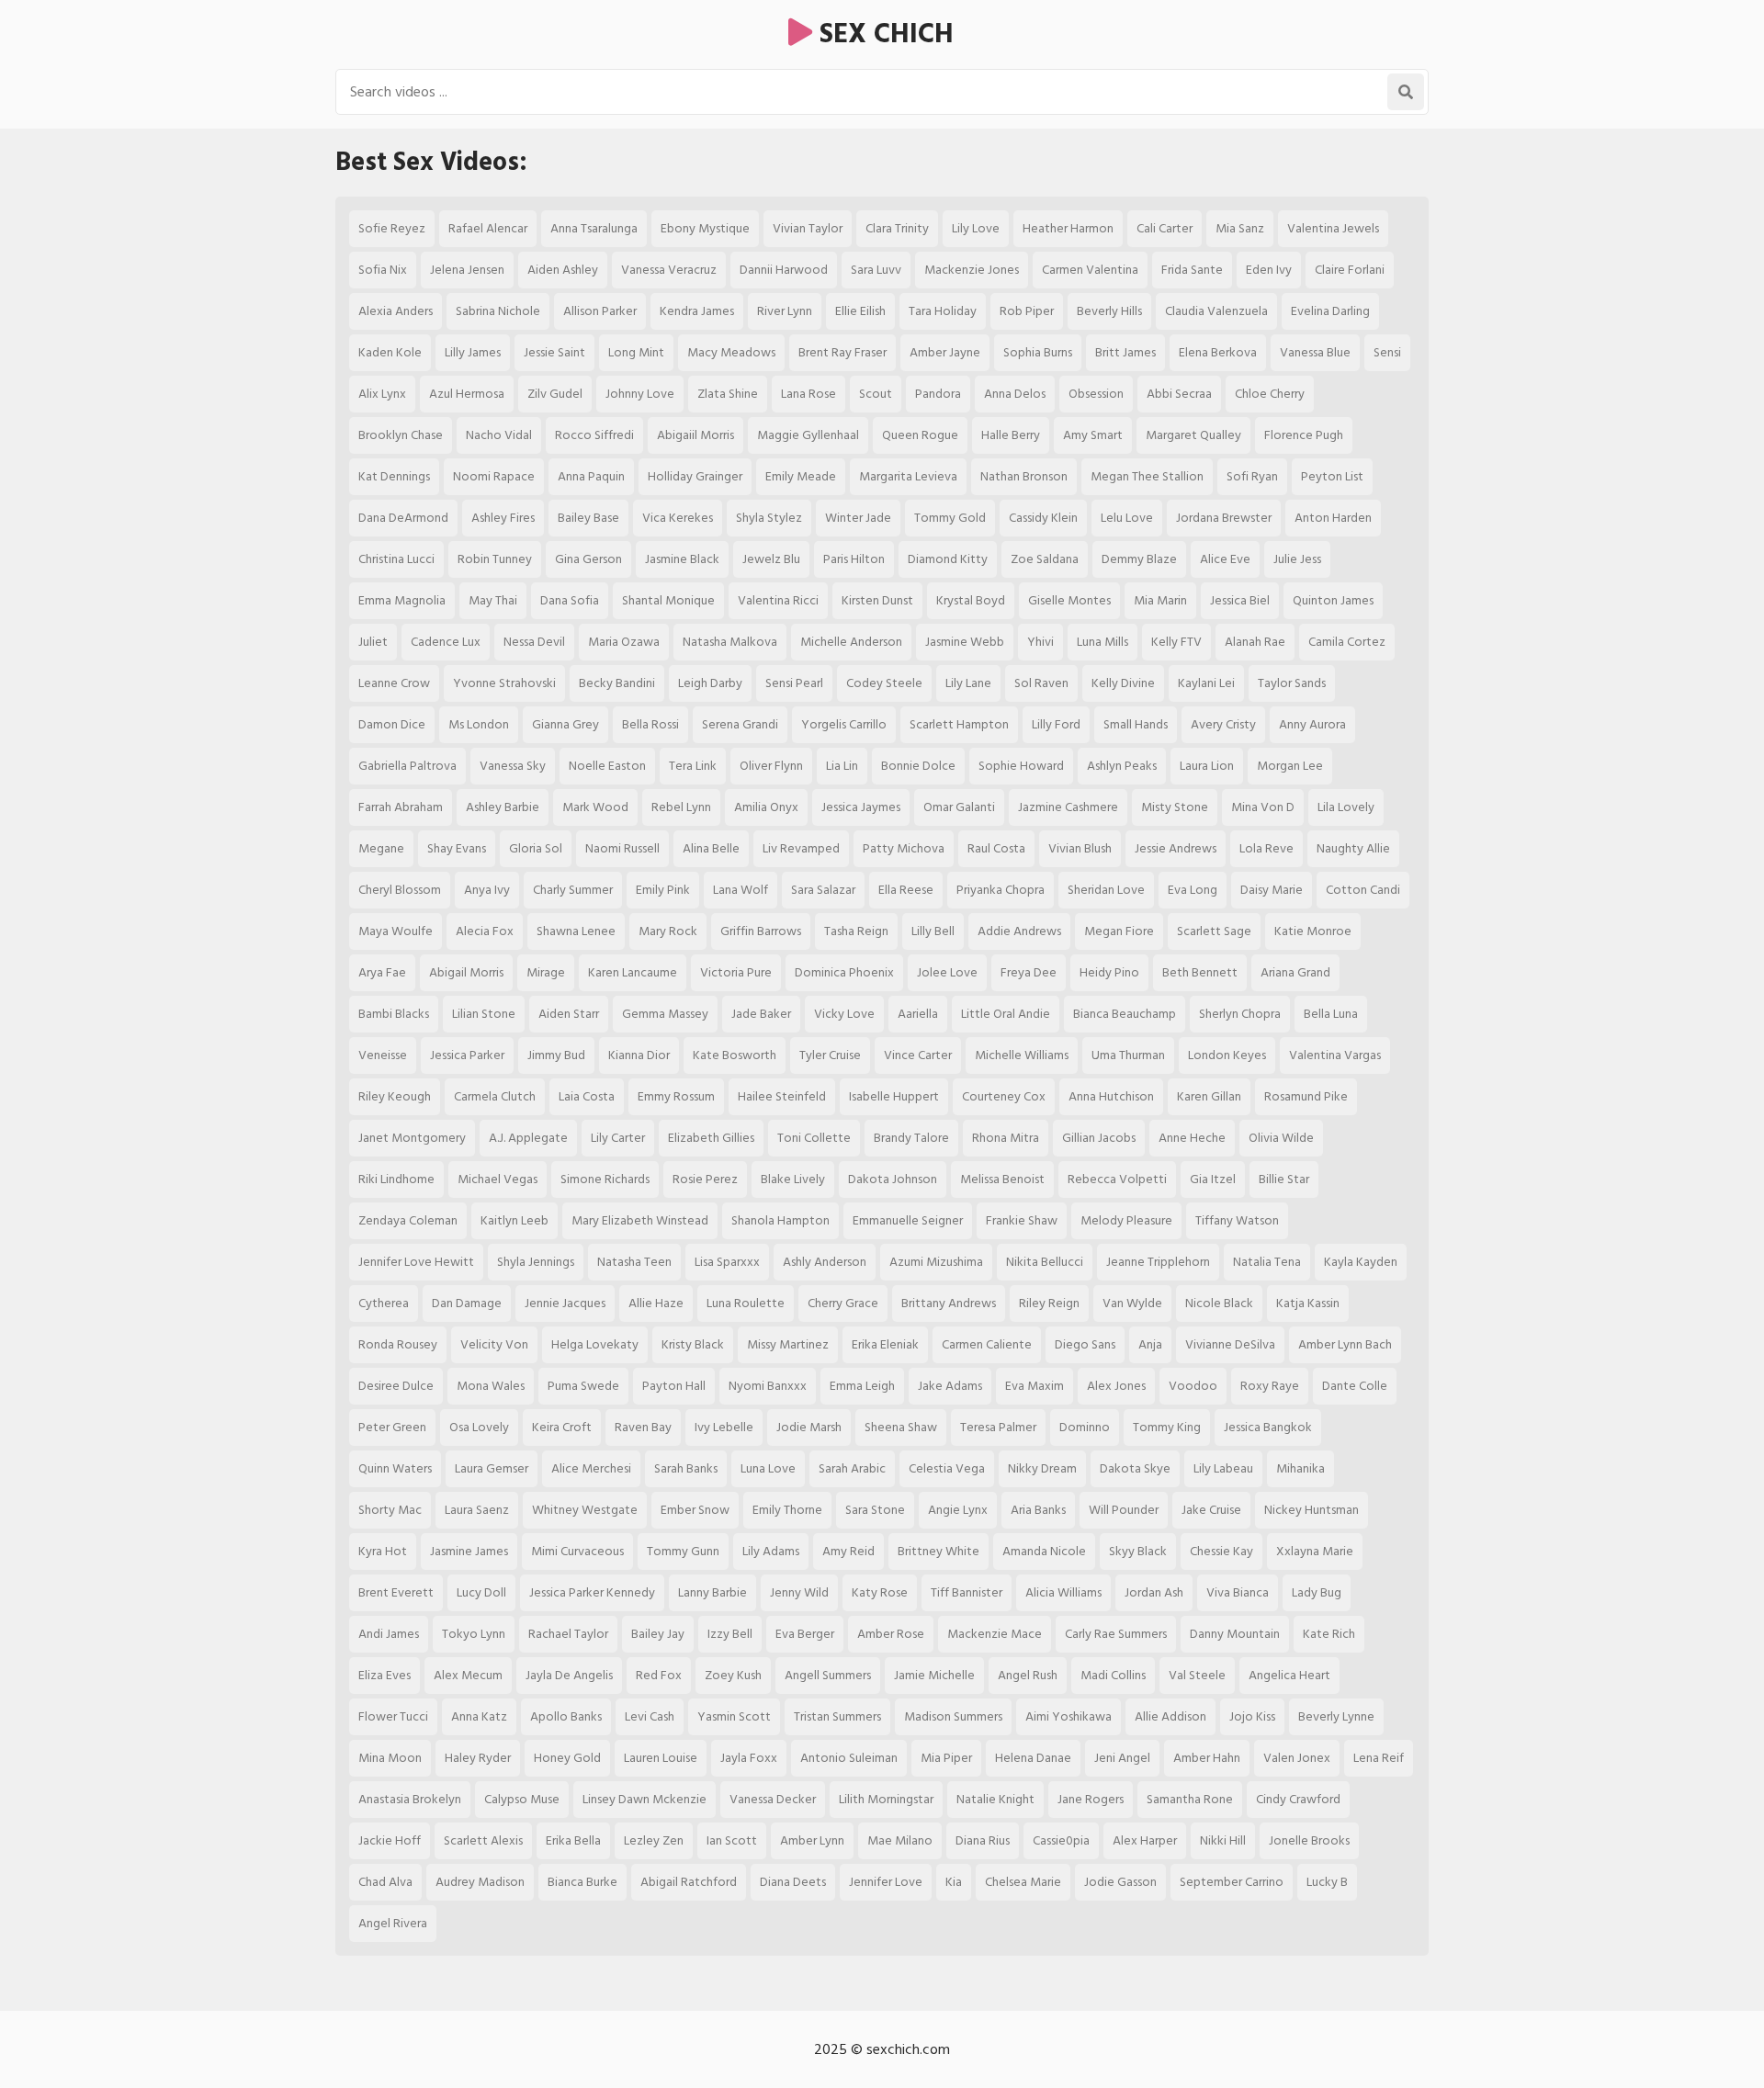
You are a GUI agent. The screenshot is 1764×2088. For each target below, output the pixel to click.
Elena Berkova (1218, 352)
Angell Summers (828, 1675)
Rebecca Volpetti (1117, 1179)
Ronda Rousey (398, 1344)
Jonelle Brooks (1309, 1840)
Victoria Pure (736, 972)
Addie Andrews (1019, 931)
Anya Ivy (487, 890)
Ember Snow (695, 1510)
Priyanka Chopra (1001, 890)
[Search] (1406, 92)
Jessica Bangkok (1268, 1427)
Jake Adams (950, 1386)
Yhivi (1040, 642)
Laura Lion (1207, 766)
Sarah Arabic (852, 1468)
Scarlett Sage (1214, 931)
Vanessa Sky (513, 766)
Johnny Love (640, 394)
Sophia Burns (1038, 352)
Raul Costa (996, 848)
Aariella (918, 1014)
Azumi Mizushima (936, 1262)
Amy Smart (1093, 435)
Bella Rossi (650, 724)
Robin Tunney (495, 559)
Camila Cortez (1347, 642)
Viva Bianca (1238, 1592)
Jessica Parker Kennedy (592, 1592)
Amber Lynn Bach (1345, 1344)
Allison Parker (600, 311)
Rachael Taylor (568, 1634)
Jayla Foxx (749, 1758)
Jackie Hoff (390, 1840)
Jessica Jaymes (861, 807)
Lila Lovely (1346, 807)
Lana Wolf (741, 890)
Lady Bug (1317, 1592)
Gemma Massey (665, 1014)
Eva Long (1193, 890)
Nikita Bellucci (1045, 1262)
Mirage (546, 972)
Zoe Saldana (1045, 559)
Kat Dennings (394, 476)
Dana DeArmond (403, 518)
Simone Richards (605, 1179)
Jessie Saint (554, 352)
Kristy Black (693, 1344)
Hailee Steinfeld (782, 1096)
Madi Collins (1113, 1675)
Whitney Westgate (585, 1510)
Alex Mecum (468, 1675)
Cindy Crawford (1298, 1799)
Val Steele (1197, 1675)
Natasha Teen (634, 1262)
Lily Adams (771, 1551)
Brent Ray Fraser (842, 352)
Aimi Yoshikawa (1069, 1716)
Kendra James (697, 311)
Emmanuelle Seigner (908, 1220)
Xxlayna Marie (1315, 1551)
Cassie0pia (1061, 1840)
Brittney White (939, 1551)
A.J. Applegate (528, 1138)
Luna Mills (1102, 642)
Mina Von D (1263, 807)
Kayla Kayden (1361, 1262)
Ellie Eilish (860, 311)
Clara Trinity (897, 228)
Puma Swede (583, 1386)
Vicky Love (844, 1014)
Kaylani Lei (1206, 683)
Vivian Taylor (808, 228)
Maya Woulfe (396, 931)
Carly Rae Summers (1116, 1634)
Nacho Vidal (499, 435)
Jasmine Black (682, 559)
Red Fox (659, 1675)
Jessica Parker (467, 1055)
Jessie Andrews (1176, 848)
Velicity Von (494, 1344)
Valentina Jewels (1333, 228)
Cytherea (384, 1303)
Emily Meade (801, 476)
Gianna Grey (565, 724)
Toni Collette (814, 1138)
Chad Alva (385, 1882)
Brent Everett (396, 1592)
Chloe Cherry (1270, 394)
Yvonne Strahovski (504, 683)
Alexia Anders (396, 311)
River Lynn (785, 311)
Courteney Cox (1004, 1096)
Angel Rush (1028, 1675)
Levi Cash (650, 1716)
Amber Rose (891, 1634)
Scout (876, 394)
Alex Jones (1116, 1386)
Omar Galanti (959, 807)
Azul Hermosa (467, 394)
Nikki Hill (1223, 1840)
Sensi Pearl (794, 683)
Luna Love (768, 1468)
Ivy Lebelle (724, 1427)
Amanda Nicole (1044, 1551)
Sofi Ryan (1252, 476)
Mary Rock (668, 931)
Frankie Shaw (1022, 1220)
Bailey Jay (658, 1634)
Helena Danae (1033, 1758)
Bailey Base (588, 518)
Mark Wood (595, 807)
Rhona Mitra (1006, 1138)
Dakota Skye (1135, 1468)
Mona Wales (491, 1386)
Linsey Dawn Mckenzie (645, 1799)
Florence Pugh (1304, 435)
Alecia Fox (485, 931)
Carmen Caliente (987, 1344)
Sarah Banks (686, 1468)
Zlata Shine (728, 394)
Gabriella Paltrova (407, 766)
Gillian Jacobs (1099, 1138)
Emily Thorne (787, 1510)
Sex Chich (883, 34)
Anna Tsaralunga (594, 228)
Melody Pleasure (1126, 1220)
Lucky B (1327, 1882)
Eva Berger (805, 1634)
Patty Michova (904, 848)
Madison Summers (953, 1716)
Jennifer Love (886, 1882)
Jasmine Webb (965, 642)
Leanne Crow (394, 683)
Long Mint (636, 352)
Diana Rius (983, 1840)
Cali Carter (1165, 228)
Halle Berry (1011, 435)
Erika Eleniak (885, 1344)
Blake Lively (793, 1179)
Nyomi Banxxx (768, 1386)
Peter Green (392, 1427)
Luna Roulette (746, 1303)
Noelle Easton (607, 766)
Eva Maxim (1035, 1386)
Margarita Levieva (908, 476)
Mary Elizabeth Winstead (640, 1220)
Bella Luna (1331, 1014)
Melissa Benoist (1002, 1179)
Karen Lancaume (633, 972)
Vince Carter (918, 1055)
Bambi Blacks (394, 1014)
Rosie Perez (705, 1179)
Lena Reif (1379, 1758)
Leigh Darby (710, 683)
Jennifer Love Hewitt (416, 1262)
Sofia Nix (383, 270)
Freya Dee (1029, 972)
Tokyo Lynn (474, 1634)
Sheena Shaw (901, 1427)
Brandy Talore (911, 1138)
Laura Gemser (492, 1468)
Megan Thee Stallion (1147, 476)
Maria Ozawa (624, 642)
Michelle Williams (1022, 1055)
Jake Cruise (1211, 1510)
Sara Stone (875, 1510)
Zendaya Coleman (408, 1220)
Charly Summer (573, 890)
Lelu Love (1127, 518)
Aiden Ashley (563, 270)
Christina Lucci (396, 559)
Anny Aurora (1312, 724)
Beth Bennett (1200, 972)
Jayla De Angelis (569, 1675)
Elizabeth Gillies (711, 1138)
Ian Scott (732, 1840)
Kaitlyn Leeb (514, 1220)
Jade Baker (761, 1014)
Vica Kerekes (678, 518)
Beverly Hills (1109, 311)
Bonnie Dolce (918, 766)
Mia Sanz (1240, 228)
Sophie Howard (1021, 766)
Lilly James (473, 352)
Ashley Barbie (503, 807)
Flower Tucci (393, 1716)
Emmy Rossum (676, 1096)
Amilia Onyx (766, 807)
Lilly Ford (1056, 724)
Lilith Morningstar (886, 1799)
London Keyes (1227, 1055)
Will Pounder (1124, 1510)
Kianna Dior (639, 1055)
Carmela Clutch (495, 1096)
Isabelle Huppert (894, 1096)
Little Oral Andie (1006, 1014)
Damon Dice (392, 724)
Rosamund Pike (1306, 1096)
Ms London (479, 724)
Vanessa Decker (773, 1799)
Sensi (1387, 352)
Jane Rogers (1091, 1799)
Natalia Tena (1267, 1262)
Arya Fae (382, 972)
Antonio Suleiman (849, 1758)
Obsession (1096, 394)
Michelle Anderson (851, 642)
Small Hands (1136, 724)
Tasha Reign (856, 931)
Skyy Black (1138, 1551)
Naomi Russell (622, 848)
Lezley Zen (654, 1840)
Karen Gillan (1209, 1096)
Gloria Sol (536, 848)
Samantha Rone (1190, 1799)
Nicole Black (1219, 1303)
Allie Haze (656, 1303)
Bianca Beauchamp (1125, 1014)
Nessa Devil (534, 642)
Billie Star (1284, 1179)
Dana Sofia (570, 600)
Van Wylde (1132, 1303)
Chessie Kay (1221, 1551)
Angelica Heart (1289, 1675)
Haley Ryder (478, 1758)
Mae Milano (900, 1840)
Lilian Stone (484, 1014)
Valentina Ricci (778, 600)
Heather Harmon (1068, 228)
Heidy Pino (1109, 972)
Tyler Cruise (830, 1055)
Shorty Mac (390, 1510)
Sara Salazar (823, 890)
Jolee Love (947, 972)
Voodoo (1193, 1386)
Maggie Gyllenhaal (808, 435)
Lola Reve (1266, 848)
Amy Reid (848, 1551)
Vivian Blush (1080, 848)
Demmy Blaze (1139, 559)
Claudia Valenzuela (1216, 311)
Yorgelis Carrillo (844, 724)
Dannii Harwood (784, 270)
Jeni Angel (1122, 1758)
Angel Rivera (393, 1923)
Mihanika (1300, 1468)
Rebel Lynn (681, 807)
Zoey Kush (733, 1675)
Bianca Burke (582, 1882)
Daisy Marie (1272, 890)
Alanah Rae (1255, 642)
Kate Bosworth (735, 1055)
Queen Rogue (920, 435)
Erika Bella (573, 1840)
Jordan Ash (1154, 1592)
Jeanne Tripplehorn (1158, 1262)
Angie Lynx (958, 1510)
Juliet (373, 642)
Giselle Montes (1069, 600)
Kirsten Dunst (877, 600)
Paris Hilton (854, 559)
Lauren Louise (661, 1758)
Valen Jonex (1297, 1758)
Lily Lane (968, 683)
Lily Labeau (1223, 1468)
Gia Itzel (1213, 1179)
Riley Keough (395, 1096)
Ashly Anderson (825, 1262)
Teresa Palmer (998, 1427)
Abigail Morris (466, 972)
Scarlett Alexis (483, 1840)
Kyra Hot (383, 1551)
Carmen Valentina (1090, 270)
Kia (954, 1882)
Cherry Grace (843, 1303)
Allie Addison (1170, 1716)
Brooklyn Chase (401, 435)
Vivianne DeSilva (1230, 1344)
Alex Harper (1145, 1840)
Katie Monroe (1313, 931)
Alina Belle (711, 848)
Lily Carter (618, 1138)
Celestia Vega (947, 1468)
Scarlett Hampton (959, 724)
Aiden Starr (569, 1014)
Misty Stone (1175, 807)
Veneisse (383, 1055)
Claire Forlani (1350, 270)
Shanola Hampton (780, 1220)
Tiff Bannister (967, 1592)
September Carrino (1232, 1882)
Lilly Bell (933, 931)
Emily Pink (663, 890)
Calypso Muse (522, 1799)
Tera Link (693, 766)
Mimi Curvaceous (577, 1551)
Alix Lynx (382, 394)
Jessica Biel (1240, 600)
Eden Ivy (1269, 270)
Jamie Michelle (934, 1675)
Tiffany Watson (1237, 1220)
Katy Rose (880, 1592)
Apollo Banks (566, 1716)
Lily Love (976, 228)
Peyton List (1332, 476)
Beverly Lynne (1336, 1716)
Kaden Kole (390, 352)
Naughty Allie (1353, 848)
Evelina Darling (1330, 311)
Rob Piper (1027, 311)
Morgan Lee (1290, 766)
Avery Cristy (1223, 724)
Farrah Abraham (401, 807)
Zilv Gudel (555, 394)
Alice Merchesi (591, 1468)
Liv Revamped (801, 848)
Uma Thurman (1128, 1055)
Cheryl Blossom (400, 890)
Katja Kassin (1308, 1303)
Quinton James (1333, 600)
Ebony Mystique (705, 228)
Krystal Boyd (971, 600)
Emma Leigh (862, 1386)
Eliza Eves (384, 1675)
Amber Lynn (812, 1840)
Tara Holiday (943, 311)
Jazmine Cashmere (1068, 807)
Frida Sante (1192, 270)
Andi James (389, 1634)
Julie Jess (1297, 559)
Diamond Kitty (948, 559)
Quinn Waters (395, 1468)
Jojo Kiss (1252, 1716)
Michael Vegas (498, 1179)
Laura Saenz (477, 1510)
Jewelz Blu (771, 559)
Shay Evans (457, 848)
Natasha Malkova (730, 642)
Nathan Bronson (1024, 476)
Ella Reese (906, 890)
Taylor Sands (1292, 683)
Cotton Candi (1363, 890)
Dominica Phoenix (844, 972)
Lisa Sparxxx (727, 1262)
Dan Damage (467, 1303)
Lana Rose (808, 394)
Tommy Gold (950, 518)
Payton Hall (674, 1386)
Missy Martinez (788, 1344)
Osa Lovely (479, 1427)
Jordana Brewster (1224, 518)
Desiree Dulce (396, 1386)
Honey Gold (567, 1758)
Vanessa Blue (1315, 352)
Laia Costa (587, 1096)
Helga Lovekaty (595, 1344)
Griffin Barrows (761, 931)
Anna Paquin (591, 476)
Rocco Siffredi (594, 435)
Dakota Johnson (893, 1179)
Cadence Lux (446, 642)
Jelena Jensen (467, 270)
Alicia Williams (1063, 1592)
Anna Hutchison (1111, 1096)
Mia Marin (1160, 600)
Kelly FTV (1176, 642)
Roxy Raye (1270, 1386)
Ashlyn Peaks (1122, 766)
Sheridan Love (1106, 890)
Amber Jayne (945, 352)
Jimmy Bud (556, 1055)
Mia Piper (946, 1758)
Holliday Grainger (695, 476)
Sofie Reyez (392, 228)
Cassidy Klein (1043, 518)
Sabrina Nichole (498, 311)
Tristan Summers (837, 1716)
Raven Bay (643, 1427)
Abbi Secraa (1179, 394)
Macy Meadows (731, 352)
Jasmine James (469, 1551)
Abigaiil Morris (695, 435)
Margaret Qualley (1193, 435)
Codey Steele (884, 683)
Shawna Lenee (576, 931)
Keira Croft (562, 1427)
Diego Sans (1085, 1344)
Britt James (1125, 352)
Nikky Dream (1042, 1468)
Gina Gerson (588, 559)
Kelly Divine (1123, 683)
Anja (1150, 1344)
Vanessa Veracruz (669, 270)
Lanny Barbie (712, 1592)
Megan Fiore (1119, 931)
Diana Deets (793, 1882)
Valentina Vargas (1335, 1055)
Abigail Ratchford (689, 1882)
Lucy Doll (481, 1592)
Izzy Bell (730, 1634)
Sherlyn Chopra (1240, 1014)
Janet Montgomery (412, 1138)
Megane (381, 848)
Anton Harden (1333, 518)
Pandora (938, 394)
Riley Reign (1049, 1303)
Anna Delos (1015, 394)
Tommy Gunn (683, 1551)
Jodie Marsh (809, 1427)
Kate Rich (1329, 1634)
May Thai (493, 600)
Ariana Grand (1295, 972)
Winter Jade (858, 518)
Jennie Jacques (565, 1303)
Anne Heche (1192, 1138)
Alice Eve (1225, 559)
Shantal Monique (668, 600)
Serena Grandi (740, 724)
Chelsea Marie (1023, 1882)
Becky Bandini (617, 683)
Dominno (1085, 1427)
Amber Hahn (1207, 1758)
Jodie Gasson (1120, 1882)
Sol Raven (1041, 683)
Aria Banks (1038, 1510)
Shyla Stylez (769, 518)
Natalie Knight (995, 1799)
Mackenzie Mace (995, 1634)
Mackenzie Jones (972, 270)
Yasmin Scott (734, 1716)
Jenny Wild (799, 1592)
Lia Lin (842, 766)
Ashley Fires (503, 518)
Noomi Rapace (494, 476)
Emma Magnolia (402, 600)
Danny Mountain (1235, 1634)
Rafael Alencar (488, 228)
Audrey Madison (480, 1882)
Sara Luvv (876, 270)
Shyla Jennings (536, 1262)
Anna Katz (479, 1716)
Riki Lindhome (396, 1179)
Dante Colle (1355, 1386)
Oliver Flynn (771, 766)
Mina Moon (390, 1758)
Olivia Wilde (1281, 1138)
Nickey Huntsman (1312, 1510)
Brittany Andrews (949, 1303)
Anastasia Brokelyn (410, 1799)
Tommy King (1167, 1427)
